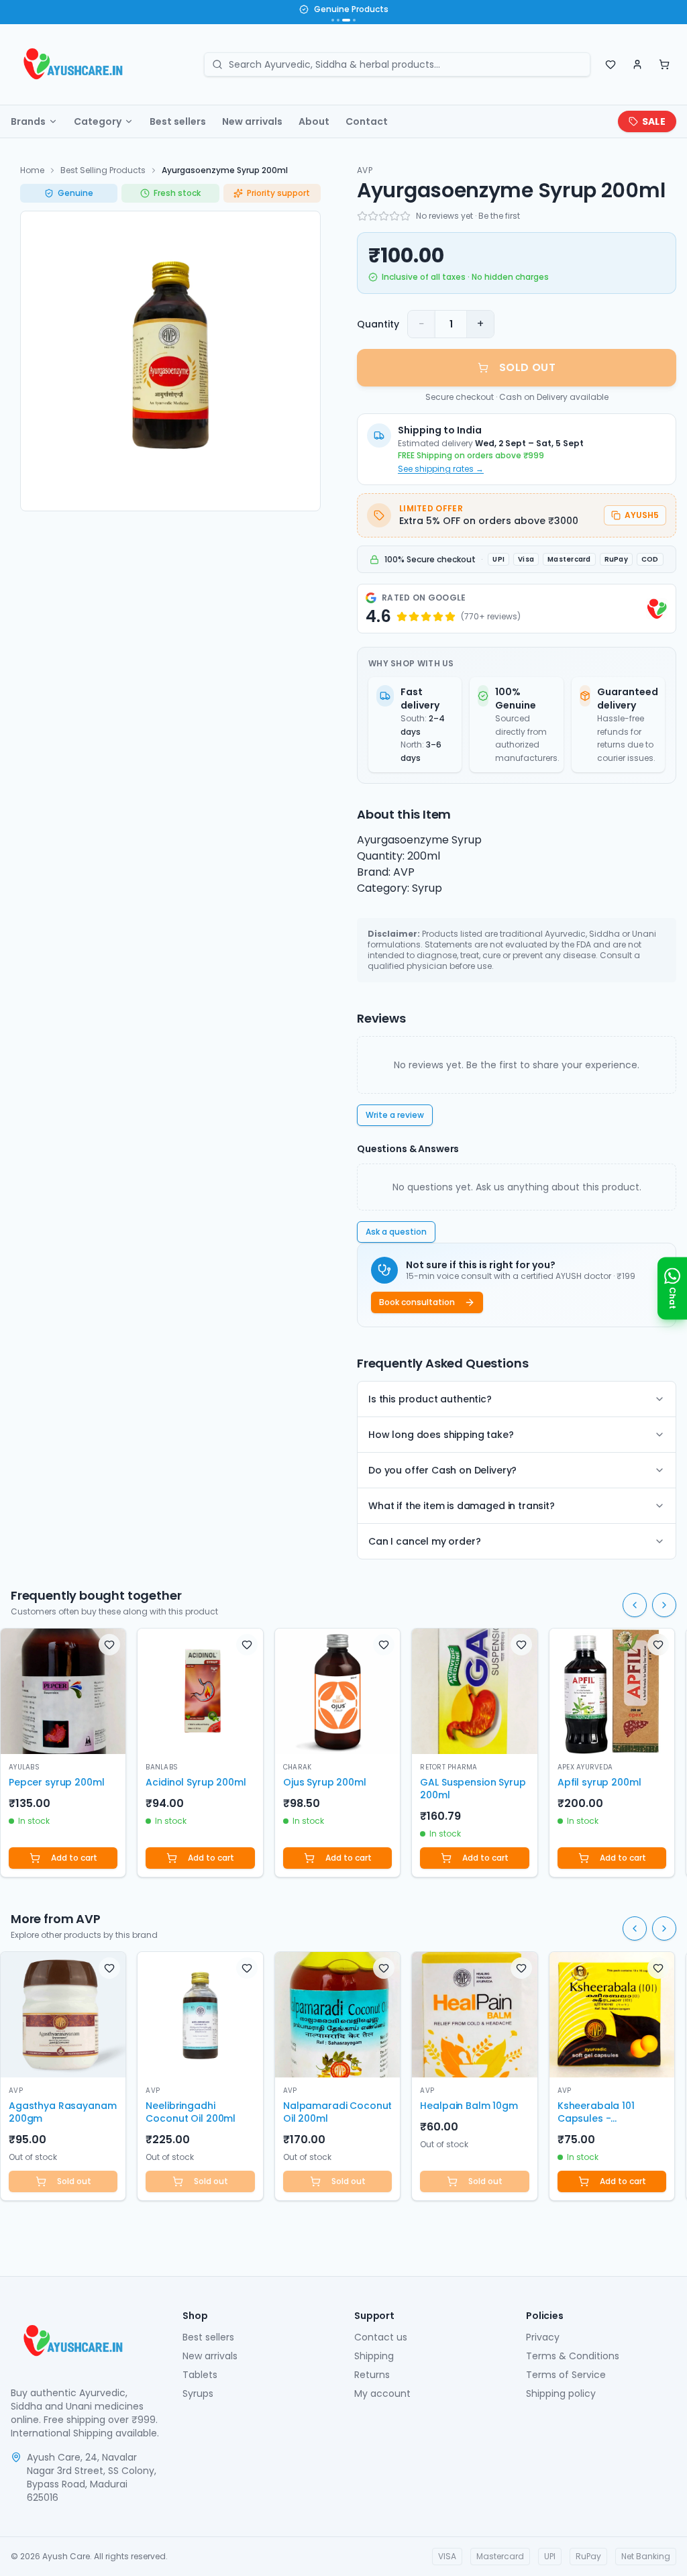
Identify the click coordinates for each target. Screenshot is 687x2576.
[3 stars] (384, 216)
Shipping (374, 2356)
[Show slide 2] (338, 20)
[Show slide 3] (346, 20)
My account (382, 2393)
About (314, 121)
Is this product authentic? (430, 1399)
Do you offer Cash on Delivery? (442, 1470)
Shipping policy (561, 2393)
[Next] (664, 1605)
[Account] (637, 64)
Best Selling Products (103, 170)
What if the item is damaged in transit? (462, 1506)
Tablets (200, 2375)
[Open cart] (664, 64)
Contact (367, 121)
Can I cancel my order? (424, 1541)
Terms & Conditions (573, 2356)
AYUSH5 (642, 515)
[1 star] (362, 216)
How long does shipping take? (441, 1435)
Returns (372, 2375)
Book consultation (417, 1302)
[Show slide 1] (333, 20)
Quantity (378, 324)
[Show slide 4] (354, 20)
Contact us (381, 2337)
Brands (28, 121)
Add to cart (74, 1858)
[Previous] (635, 1605)
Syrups (198, 2393)
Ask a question (396, 1232)
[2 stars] (373, 216)
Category (98, 121)
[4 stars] (394, 216)
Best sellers (178, 121)
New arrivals (252, 121)
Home (32, 170)
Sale (654, 121)
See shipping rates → (441, 469)
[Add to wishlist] (109, 1645)
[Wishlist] (611, 64)
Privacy (543, 2337)
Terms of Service (566, 2375)
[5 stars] (405, 216)
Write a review (395, 1115)
